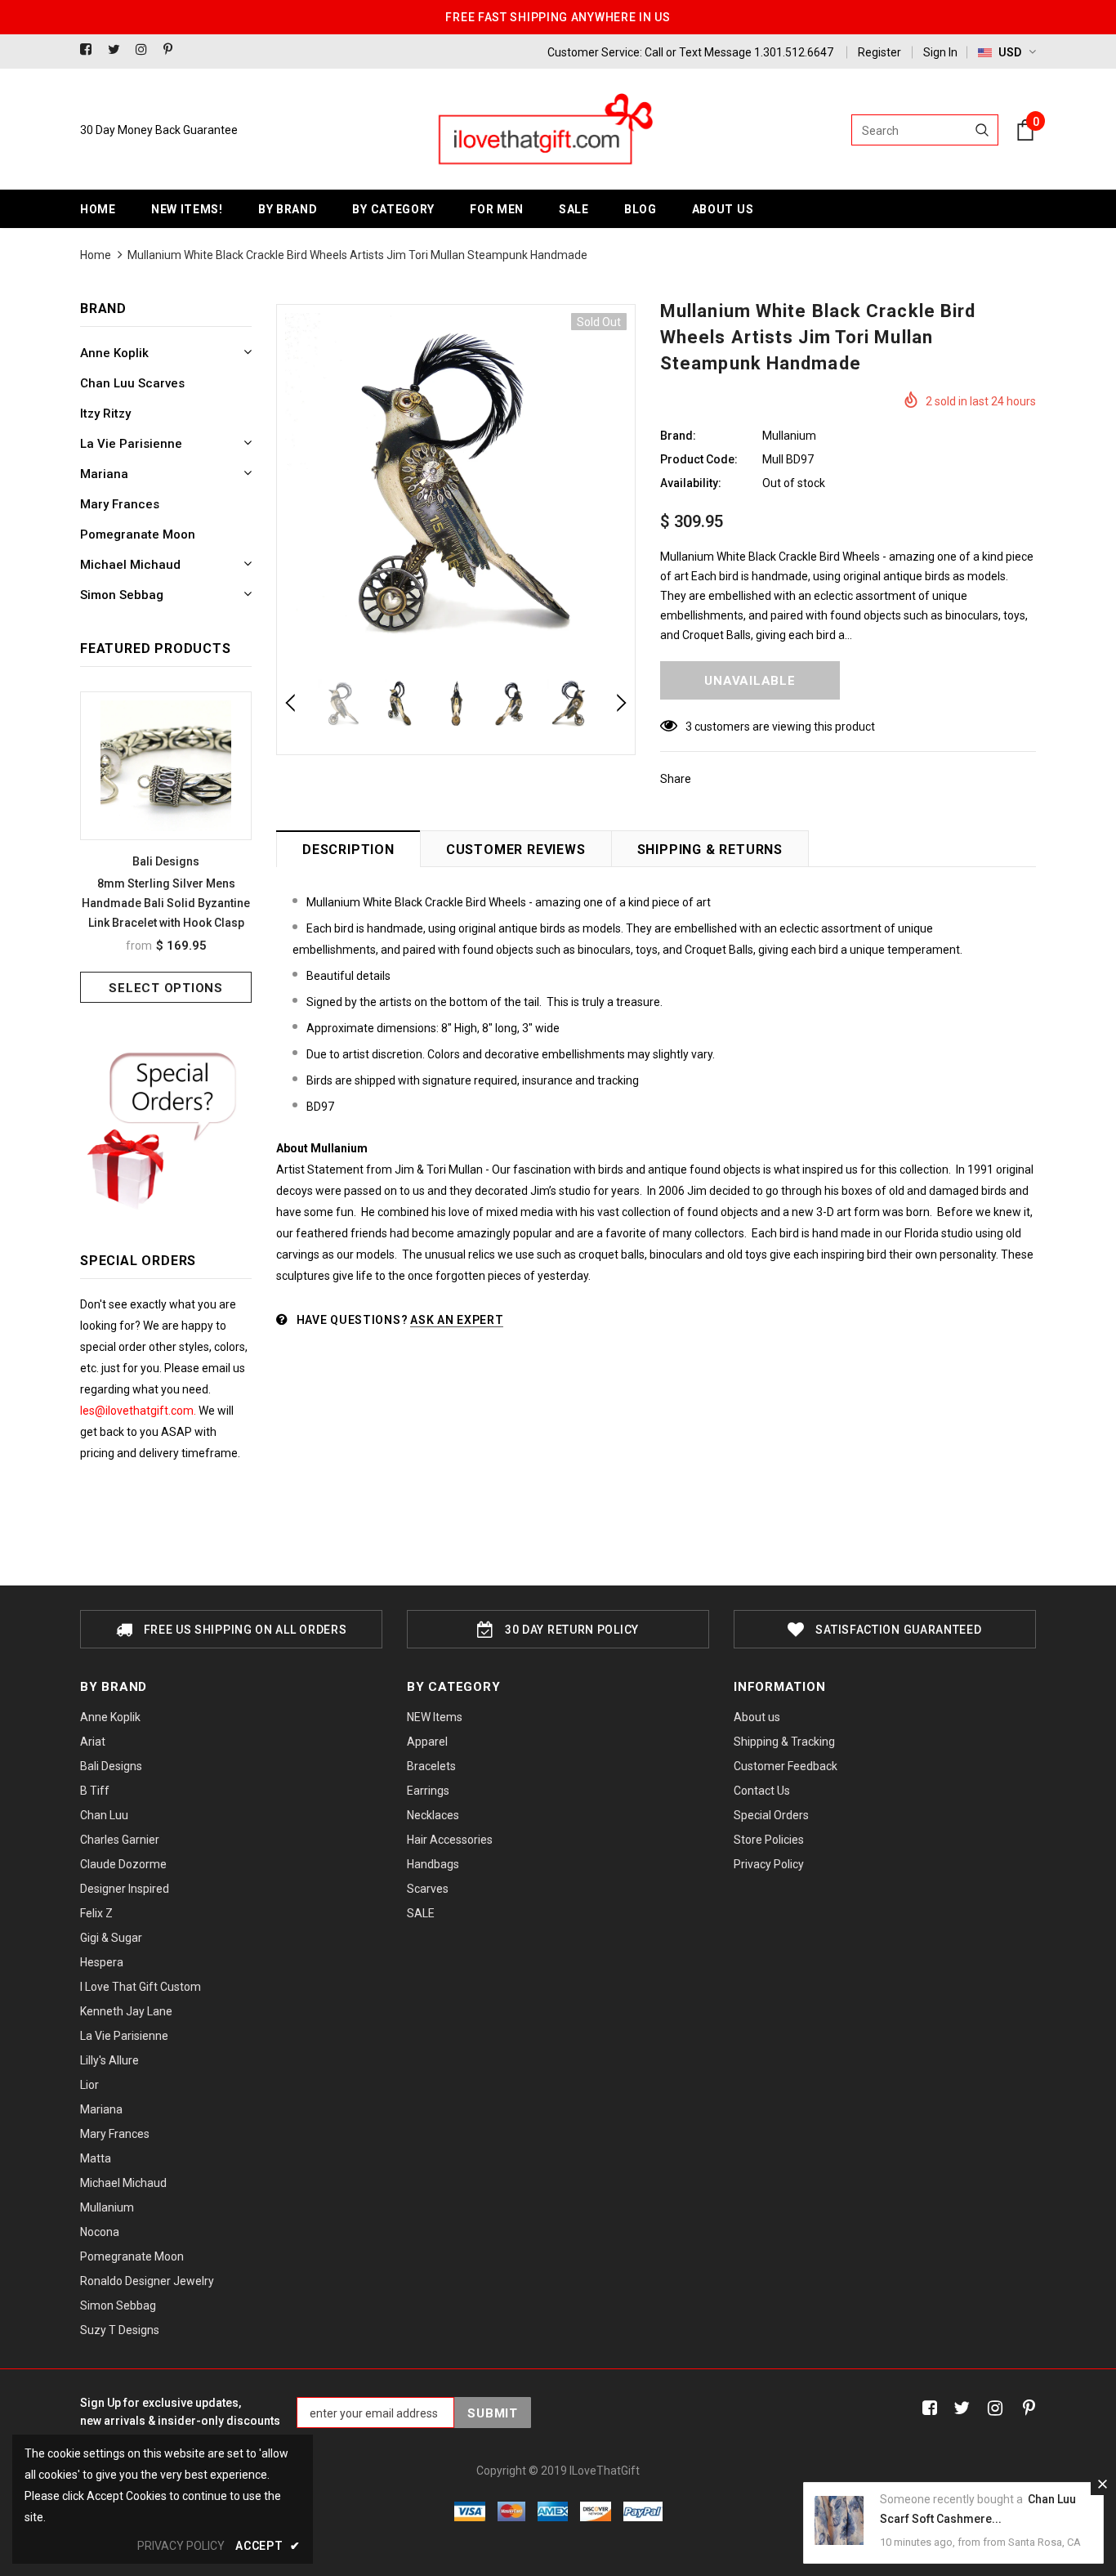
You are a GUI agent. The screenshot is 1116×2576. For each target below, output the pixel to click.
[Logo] (544, 130)
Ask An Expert (457, 1320)
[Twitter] (118, 50)
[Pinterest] (174, 50)
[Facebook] (90, 50)
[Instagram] (146, 50)
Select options (166, 988)
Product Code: (699, 459)
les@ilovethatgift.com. (139, 1411)
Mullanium (789, 436)
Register (879, 52)
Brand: (678, 436)
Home (96, 255)
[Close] (1102, 2484)
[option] (166, 847)
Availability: (691, 483)
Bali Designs (166, 861)
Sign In (940, 52)
